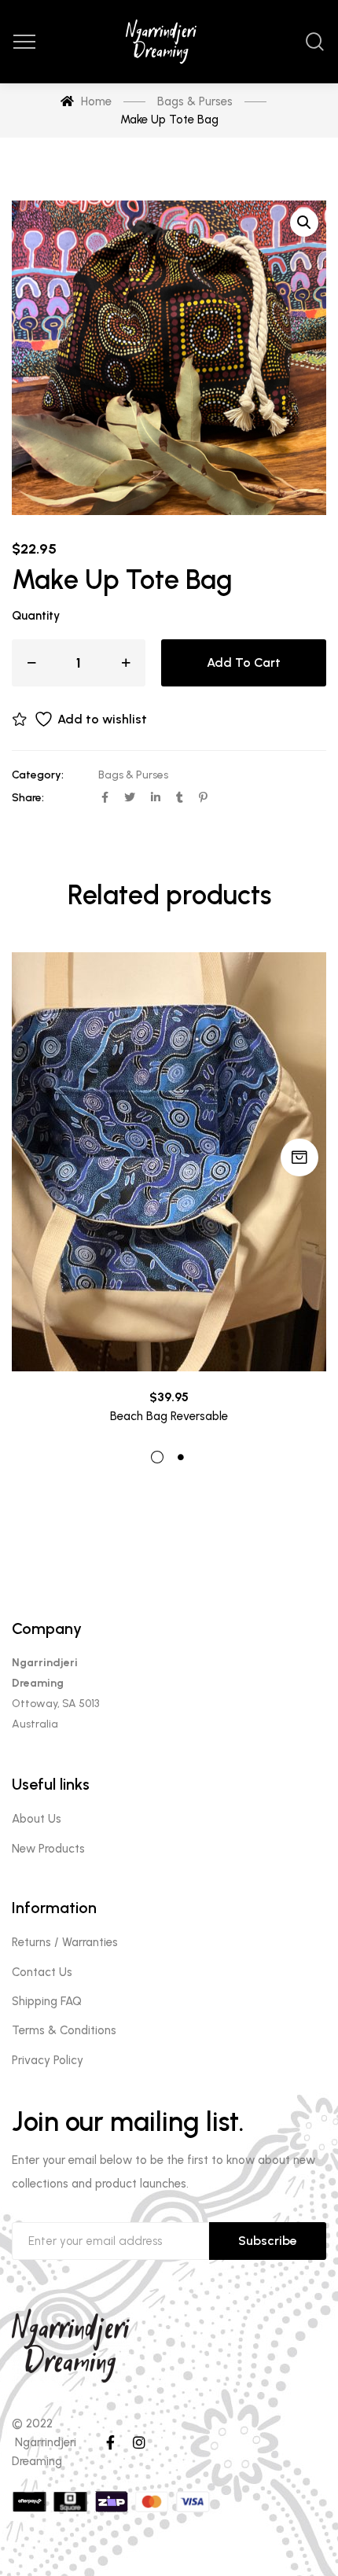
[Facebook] (110, 2442)
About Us (37, 1819)
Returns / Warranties (65, 1942)
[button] (304, 223)
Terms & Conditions (64, 2030)
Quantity (36, 616)
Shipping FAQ (47, 2001)
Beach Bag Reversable (169, 1416)
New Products (48, 1849)
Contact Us (42, 1972)
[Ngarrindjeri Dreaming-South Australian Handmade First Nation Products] (169, 42)
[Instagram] (139, 2442)
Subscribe (268, 2241)
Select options (299, 1157)
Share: (28, 798)
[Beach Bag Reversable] (169, 1162)
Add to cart (244, 662)
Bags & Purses (133, 775)
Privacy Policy (48, 2060)
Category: (38, 775)
